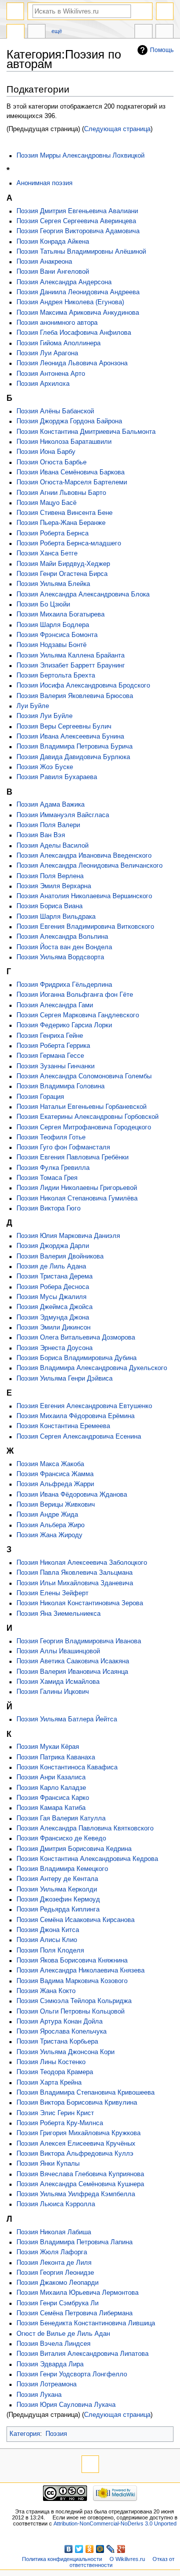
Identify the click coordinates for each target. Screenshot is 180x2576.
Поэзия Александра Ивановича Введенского (84, 856)
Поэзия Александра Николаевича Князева (80, 1971)
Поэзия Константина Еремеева (63, 1426)
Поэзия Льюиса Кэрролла (56, 2204)
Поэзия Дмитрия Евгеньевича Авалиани (77, 211)
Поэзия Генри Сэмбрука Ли (57, 2303)
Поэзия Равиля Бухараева (57, 777)
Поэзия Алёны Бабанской (55, 411)
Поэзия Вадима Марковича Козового (72, 1981)
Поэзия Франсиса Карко (53, 1798)
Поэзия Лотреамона (46, 2384)
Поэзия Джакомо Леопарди (57, 2283)
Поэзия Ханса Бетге (47, 553)
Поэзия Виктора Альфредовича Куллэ (75, 2154)
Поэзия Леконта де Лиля (54, 2263)
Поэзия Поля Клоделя (50, 1951)
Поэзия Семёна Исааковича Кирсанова (75, 1920)
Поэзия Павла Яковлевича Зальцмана (74, 1573)
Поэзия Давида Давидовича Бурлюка (73, 757)
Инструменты (164, 33)
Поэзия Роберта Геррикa (53, 1046)
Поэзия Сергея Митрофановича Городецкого (84, 1127)
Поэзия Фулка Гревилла (53, 1168)
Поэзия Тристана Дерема (54, 1276)
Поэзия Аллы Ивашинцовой (58, 1651)
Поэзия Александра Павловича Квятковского (85, 1828)
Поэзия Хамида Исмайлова (58, 1682)
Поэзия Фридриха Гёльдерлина (64, 985)
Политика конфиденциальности (62, 2559)
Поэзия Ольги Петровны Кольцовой (70, 2012)
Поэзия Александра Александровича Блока (83, 594)
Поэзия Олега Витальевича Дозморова (76, 1338)
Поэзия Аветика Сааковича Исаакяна (73, 1661)
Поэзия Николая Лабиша (54, 2232)
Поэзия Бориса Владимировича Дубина (76, 1358)
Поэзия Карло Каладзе (51, 1788)
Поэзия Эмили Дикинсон (53, 1328)
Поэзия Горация (40, 1097)
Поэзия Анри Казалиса (51, 1777)
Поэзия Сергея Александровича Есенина (79, 1437)
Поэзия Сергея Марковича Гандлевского (78, 1015)
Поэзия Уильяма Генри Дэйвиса (64, 1379)
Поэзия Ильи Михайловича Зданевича (75, 1583)
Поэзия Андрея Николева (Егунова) (70, 302)
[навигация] (15, 11)
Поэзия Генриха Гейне (50, 1036)
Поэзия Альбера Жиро (50, 1525)
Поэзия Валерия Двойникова (60, 1256)
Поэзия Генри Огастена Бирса (62, 574)
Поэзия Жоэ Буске (45, 767)
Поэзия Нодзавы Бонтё (51, 645)
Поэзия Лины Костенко (51, 2062)
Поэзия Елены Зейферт (52, 1593)
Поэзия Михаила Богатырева (60, 614)
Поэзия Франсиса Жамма (55, 1474)
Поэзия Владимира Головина (60, 1086)
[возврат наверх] (90, 2464)
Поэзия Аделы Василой (52, 846)
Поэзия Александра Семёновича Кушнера (80, 2184)
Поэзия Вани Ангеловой (53, 272)
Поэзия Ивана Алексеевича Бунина (70, 737)
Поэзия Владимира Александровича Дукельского (92, 1368)
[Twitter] (79, 2549)
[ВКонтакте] (69, 2549)
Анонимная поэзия (44, 183)
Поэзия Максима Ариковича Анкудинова (78, 313)
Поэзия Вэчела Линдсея (53, 2344)
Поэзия (56, 2434)
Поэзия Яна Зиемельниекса (58, 1614)
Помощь (162, 50)
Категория (25, 2434)
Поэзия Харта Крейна (49, 2083)
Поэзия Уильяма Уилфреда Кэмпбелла (76, 2194)
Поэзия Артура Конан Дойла (59, 2022)
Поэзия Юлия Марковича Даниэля (68, 1236)
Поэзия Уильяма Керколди (57, 1889)
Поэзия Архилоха (43, 384)
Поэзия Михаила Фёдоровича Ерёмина (75, 1416)
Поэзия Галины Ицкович (53, 1692)
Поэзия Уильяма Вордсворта (60, 957)
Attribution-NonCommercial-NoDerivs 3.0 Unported (115, 2523)
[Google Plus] (121, 2549)
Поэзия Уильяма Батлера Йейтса (67, 1719)
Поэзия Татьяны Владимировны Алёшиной (81, 252)
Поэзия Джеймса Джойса (54, 1307)
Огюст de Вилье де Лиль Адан (63, 2334)
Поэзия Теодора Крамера (55, 2072)
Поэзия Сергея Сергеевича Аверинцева (76, 221)
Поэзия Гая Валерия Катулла (61, 1818)
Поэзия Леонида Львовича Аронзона (72, 363)
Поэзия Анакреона (44, 262)
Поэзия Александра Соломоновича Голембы (84, 1076)
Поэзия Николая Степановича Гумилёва (77, 1198)
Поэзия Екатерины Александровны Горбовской (87, 1117)
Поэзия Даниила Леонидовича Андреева (78, 292)
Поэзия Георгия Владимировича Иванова (79, 1641)
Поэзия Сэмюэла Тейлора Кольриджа (74, 2001)
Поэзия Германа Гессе (50, 1056)
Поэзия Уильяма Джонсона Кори (65, 2052)
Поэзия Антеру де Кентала (57, 1879)
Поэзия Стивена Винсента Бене (64, 513)
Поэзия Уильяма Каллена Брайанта (70, 656)
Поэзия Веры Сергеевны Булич (64, 727)
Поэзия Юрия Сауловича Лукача (66, 2405)
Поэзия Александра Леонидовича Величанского (89, 866)
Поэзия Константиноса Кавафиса (67, 1767)
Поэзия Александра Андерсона (64, 282)
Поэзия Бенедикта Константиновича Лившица (86, 2323)
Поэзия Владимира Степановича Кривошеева (85, 2093)
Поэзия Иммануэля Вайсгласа (63, 815)
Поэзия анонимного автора (57, 323)
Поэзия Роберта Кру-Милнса (60, 2123)
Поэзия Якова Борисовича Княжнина (72, 1961)
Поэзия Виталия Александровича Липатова (82, 2354)
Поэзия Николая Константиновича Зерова (80, 1603)
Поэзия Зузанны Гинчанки (55, 1066)
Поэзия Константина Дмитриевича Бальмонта (86, 432)
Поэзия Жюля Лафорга (52, 2252)
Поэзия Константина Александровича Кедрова (87, 1859)
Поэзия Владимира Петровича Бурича (74, 747)
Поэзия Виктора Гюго (48, 1208)
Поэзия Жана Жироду (49, 1535)
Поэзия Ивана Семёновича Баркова (70, 472)
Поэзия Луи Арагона (47, 353)
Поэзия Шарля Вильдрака (56, 917)
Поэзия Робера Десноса (53, 1287)
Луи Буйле (33, 706)
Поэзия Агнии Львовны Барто (61, 493)
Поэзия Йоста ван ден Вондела (64, 947)
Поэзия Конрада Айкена (53, 242)
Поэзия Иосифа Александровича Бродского (83, 686)
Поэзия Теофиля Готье (51, 1137)
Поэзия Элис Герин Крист (55, 2113)
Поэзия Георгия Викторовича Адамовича (78, 231)
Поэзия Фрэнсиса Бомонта (57, 635)
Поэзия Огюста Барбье (51, 462)
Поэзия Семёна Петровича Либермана (74, 2313)
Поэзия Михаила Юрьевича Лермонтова (77, 2293)
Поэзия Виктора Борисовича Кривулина (77, 2103)
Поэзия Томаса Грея (47, 1178)
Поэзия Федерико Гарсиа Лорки (64, 1025)
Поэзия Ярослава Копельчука (61, 2032)
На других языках (143, 33)
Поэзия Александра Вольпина (62, 937)
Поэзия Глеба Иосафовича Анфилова (74, 333)
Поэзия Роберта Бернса (52, 533)
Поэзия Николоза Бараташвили (64, 442)
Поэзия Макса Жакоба (50, 1464)
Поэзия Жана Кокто (46, 1991)
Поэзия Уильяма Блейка (53, 584)
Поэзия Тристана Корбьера (57, 2042)
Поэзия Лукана (39, 2395)
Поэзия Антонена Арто (51, 374)
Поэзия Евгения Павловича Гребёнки (72, 1157)
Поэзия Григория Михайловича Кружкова (78, 2133)
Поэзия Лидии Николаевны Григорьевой (77, 1188)
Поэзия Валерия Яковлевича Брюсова (75, 696)
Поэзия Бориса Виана (49, 906)
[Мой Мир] (100, 2549)
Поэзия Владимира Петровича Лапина (74, 2242)
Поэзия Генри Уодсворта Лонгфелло (72, 2374)
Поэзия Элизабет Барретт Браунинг (71, 666)
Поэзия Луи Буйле (44, 716)
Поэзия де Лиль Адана (51, 1266)
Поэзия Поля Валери (48, 825)
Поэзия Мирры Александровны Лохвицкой (80, 156)
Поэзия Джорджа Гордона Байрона (69, 421)
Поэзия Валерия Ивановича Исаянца (72, 1672)
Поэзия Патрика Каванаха (56, 1757)
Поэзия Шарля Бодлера (53, 625)
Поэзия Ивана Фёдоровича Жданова (72, 1495)
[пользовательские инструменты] (165, 11)
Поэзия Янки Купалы (48, 2164)
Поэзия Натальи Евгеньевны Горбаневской (81, 1107)
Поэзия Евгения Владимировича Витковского (85, 927)
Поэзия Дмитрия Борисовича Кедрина (74, 1849)
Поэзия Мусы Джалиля (51, 1297)
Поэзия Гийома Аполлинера (58, 343)
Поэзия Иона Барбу (46, 452)
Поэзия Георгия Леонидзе (55, 2273)
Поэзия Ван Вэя (41, 835)
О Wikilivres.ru (127, 2559)
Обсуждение (36, 33)
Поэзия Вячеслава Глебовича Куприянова (80, 2174)
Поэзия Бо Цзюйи (43, 604)
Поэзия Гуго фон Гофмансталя (63, 1147)
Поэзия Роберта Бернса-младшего (69, 543)
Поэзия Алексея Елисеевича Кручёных (76, 2144)
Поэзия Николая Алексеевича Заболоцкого (82, 1563)
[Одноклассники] (90, 2549)
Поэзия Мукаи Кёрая (48, 1747)
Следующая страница (117, 129)
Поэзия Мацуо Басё (46, 503)
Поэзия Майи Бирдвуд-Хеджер (63, 564)
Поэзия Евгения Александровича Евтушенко (84, 1406)
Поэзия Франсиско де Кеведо (61, 1838)
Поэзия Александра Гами (55, 1005)
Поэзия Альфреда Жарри (55, 1484)
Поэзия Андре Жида (47, 1515)
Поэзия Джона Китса (48, 1930)
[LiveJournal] (111, 2549)
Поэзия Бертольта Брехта (56, 676)
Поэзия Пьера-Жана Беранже (61, 523)
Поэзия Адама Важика (50, 805)
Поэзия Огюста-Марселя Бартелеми (72, 482)
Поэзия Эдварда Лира (50, 2364)
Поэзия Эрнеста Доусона (54, 1348)
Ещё (57, 31)
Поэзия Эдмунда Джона (53, 1318)
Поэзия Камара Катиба (51, 1808)
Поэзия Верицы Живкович (56, 1505)
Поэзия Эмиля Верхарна (54, 886)
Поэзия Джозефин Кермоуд (58, 1899)
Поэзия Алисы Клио (47, 1940)
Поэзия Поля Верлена (50, 876)
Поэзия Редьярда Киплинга (58, 1909)
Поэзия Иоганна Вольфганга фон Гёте (75, 995)
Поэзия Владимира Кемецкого (62, 1869)
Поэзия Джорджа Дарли (53, 1246)
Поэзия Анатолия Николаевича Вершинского (84, 896)
